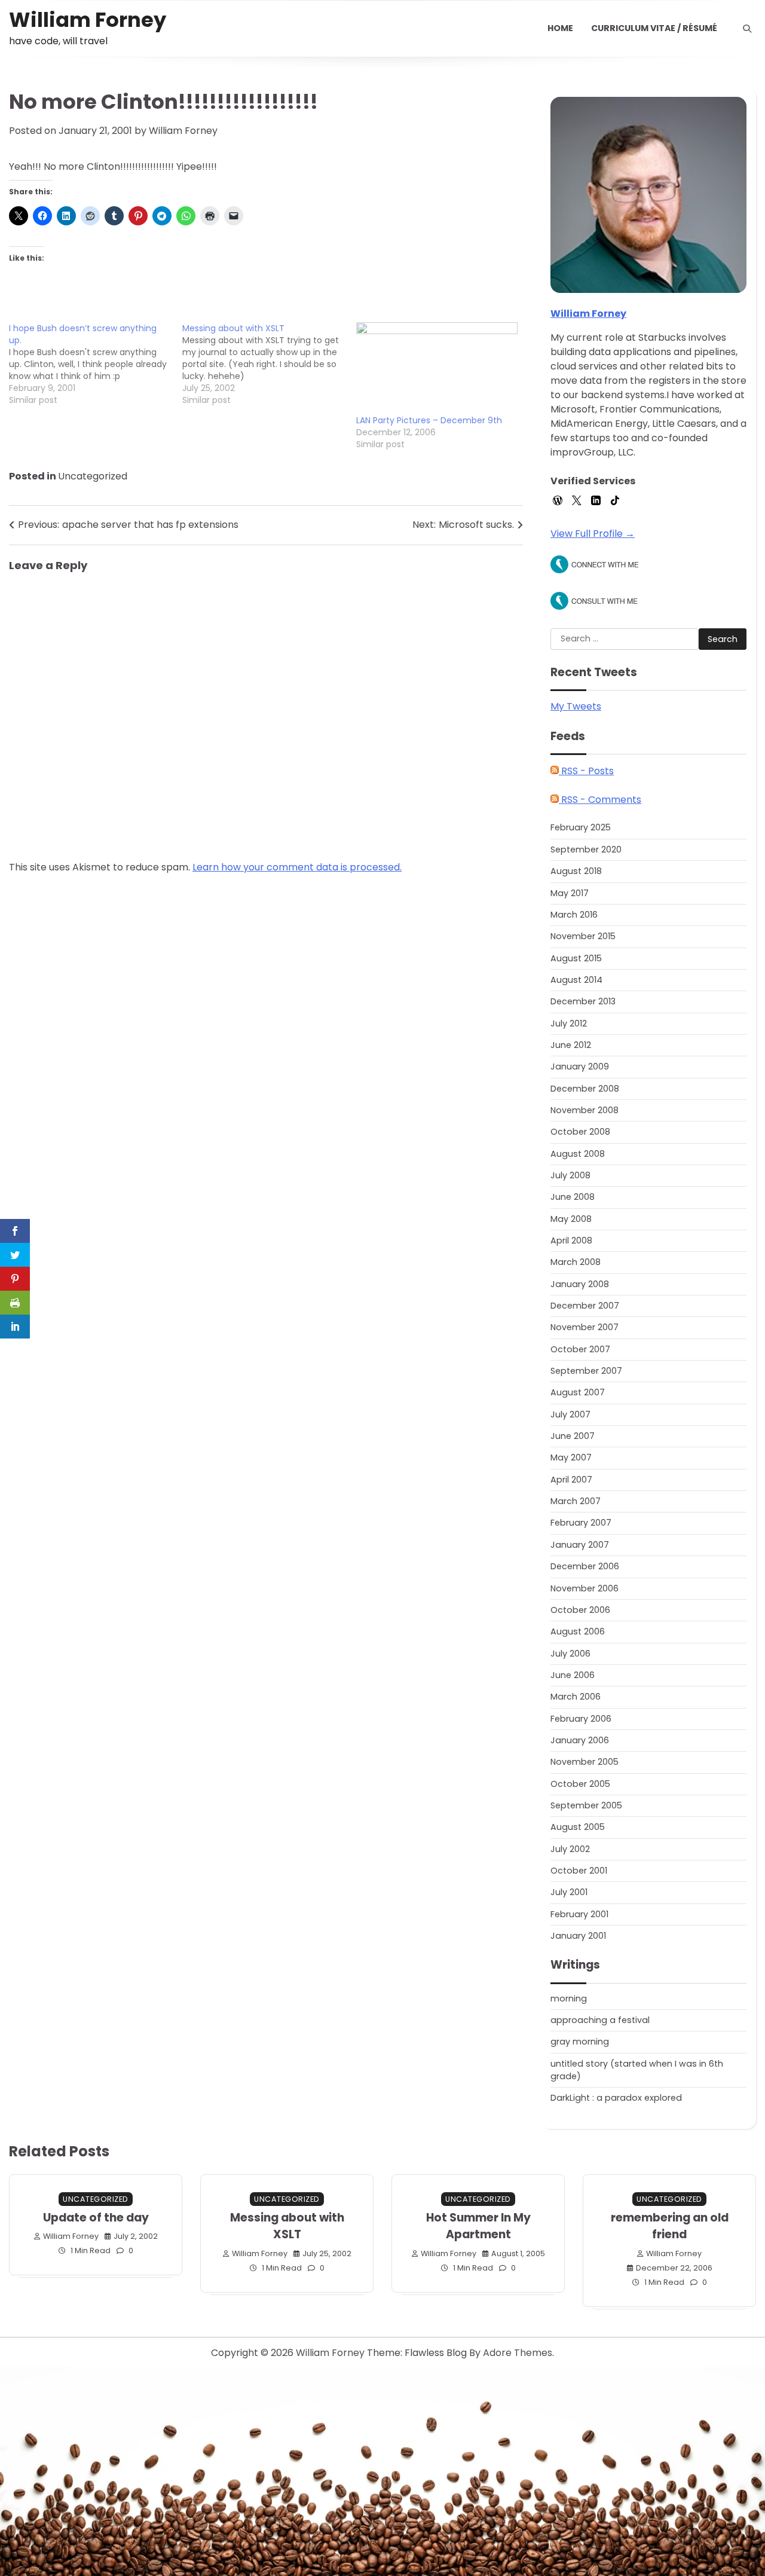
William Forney (88, 20)
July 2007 (570, 1414)
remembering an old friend (670, 2226)
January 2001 (578, 1936)
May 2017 (570, 893)
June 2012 (571, 1045)
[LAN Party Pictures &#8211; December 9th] (437, 369)
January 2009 (580, 1067)
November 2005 (585, 1762)
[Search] (747, 29)
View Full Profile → (593, 534)
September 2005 (586, 1805)
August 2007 (578, 1392)
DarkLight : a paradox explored (616, 2098)
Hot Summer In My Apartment (478, 2226)
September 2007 (586, 1371)
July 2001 (569, 1892)
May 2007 (571, 1457)
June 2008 (573, 1197)
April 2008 (571, 1240)
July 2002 (570, 1849)
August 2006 (578, 1631)
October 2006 (580, 1610)
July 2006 (570, 1654)
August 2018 (576, 871)
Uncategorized (93, 476)
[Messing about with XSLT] (269, 364)
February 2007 (581, 1523)
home (560, 28)
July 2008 (570, 1175)
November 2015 (583, 936)
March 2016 (574, 915)
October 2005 (580, 1784)
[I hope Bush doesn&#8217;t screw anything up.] (96, 364)
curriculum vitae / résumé (654, 28)
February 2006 (581, 1719)
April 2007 (571, 1480)
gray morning (580, 2042)
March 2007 (576, 1501)
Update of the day (96, 2218)
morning (569, 1999)
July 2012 (569, 1023)
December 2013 (583, 1001)
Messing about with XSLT (287, 2226)
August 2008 (578, 1154)
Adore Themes (518, 2353)
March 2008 (576, 1262)
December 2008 (585, 1089)
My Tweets (576, 706)
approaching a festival (600, 2020)
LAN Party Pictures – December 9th (429, 420)
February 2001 (579, 1914)
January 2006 (580, 1740)
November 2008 (585, 1110)
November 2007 (585, 1327)
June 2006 (573, 1675)
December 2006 (585, 1566)
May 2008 (571, 1219)
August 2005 (578, 1827)
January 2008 (580, 1284)
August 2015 (576, 958)
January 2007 (580, 1545)
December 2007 (585, 1306)
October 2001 (579, 1871)
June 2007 (573, 1436)
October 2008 (580, 1132)
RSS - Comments (600, 800)
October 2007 (580, 1349)
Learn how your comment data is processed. (297, 867)
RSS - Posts (586, 771)
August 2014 (576, 980)
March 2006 (576, 1697)
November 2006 (585, 1588)
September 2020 (586, 850)
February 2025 (581, 827)
